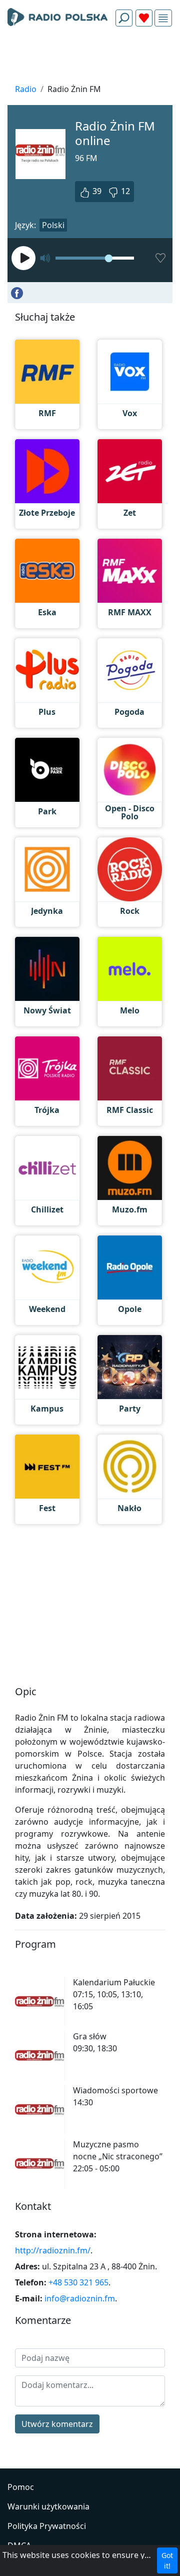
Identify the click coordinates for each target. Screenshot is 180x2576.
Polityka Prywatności (47, 2526)
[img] (163, 18)
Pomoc (21, 2487)
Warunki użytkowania (48, 2506)
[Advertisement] (90, 58)
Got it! (167, 2560)
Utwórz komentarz (57, 2424)
